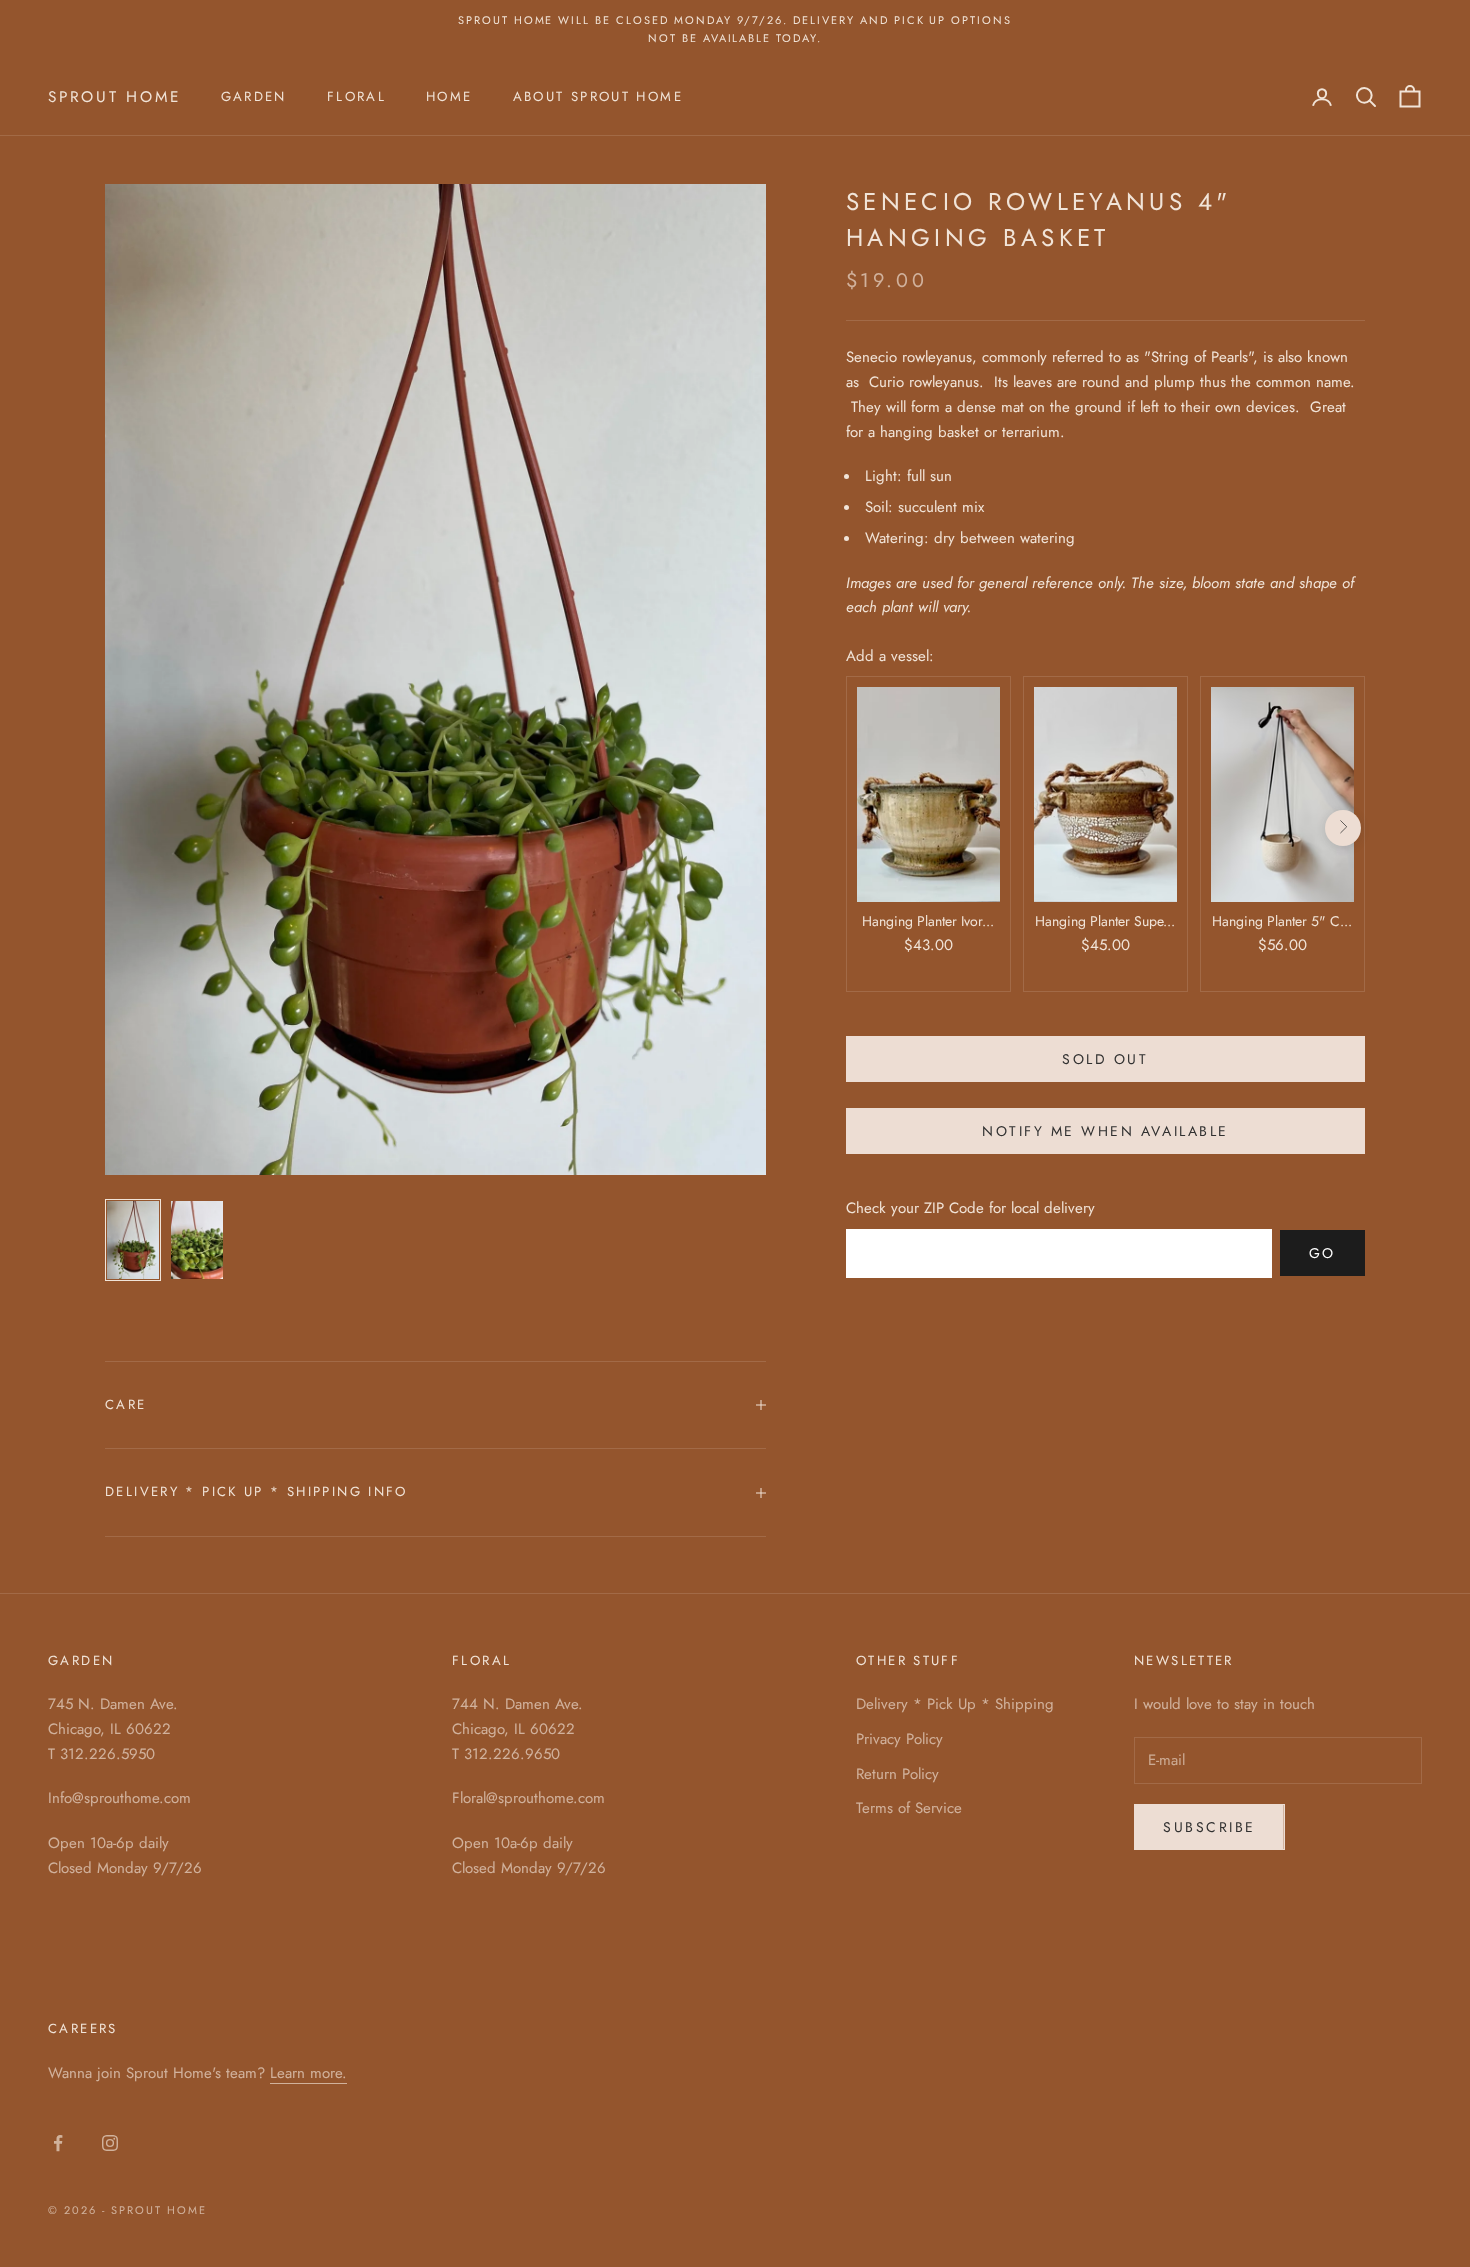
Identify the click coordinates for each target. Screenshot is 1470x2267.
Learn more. (308, 2073)
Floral (356, 96)
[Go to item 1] (133, 1240)
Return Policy (897, 1774)
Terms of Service (909, 1808)
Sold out (1105, 1058)
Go (1322, 1252)
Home (449, 96)
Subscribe (1209, 1827)
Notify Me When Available (1105, 1130)
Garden (254, 96)
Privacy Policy (899, 1739)
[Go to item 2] (197, 1240)
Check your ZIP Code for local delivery (970, 1208)
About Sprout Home (598, 96)
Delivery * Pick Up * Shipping (955, 1704)
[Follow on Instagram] (110, 2143)
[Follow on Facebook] (58, 2143)
